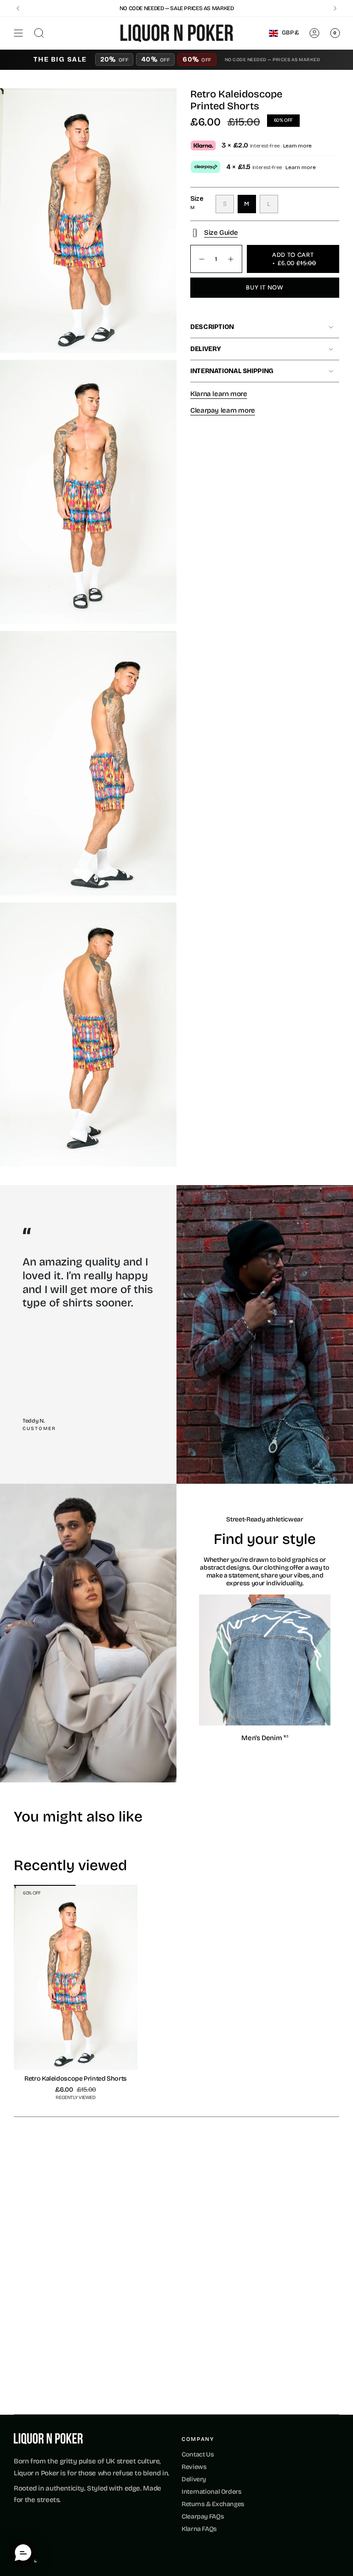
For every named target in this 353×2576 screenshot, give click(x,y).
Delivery (206, 349)
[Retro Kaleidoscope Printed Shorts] (76, 1978)
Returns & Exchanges (213, 2504)
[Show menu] (18, 33)
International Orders (212, 2492)
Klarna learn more (219, 394)
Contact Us (198, 2454)
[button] (23, 2553)
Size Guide (221, 233)
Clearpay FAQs (203, 2516)
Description (212, 327)
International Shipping (232, 371)
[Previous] (18, 8)
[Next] (335, 8)
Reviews (194, 2467)
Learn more (297, 146)
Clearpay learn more (223, 410)
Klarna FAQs (199, 2529)
